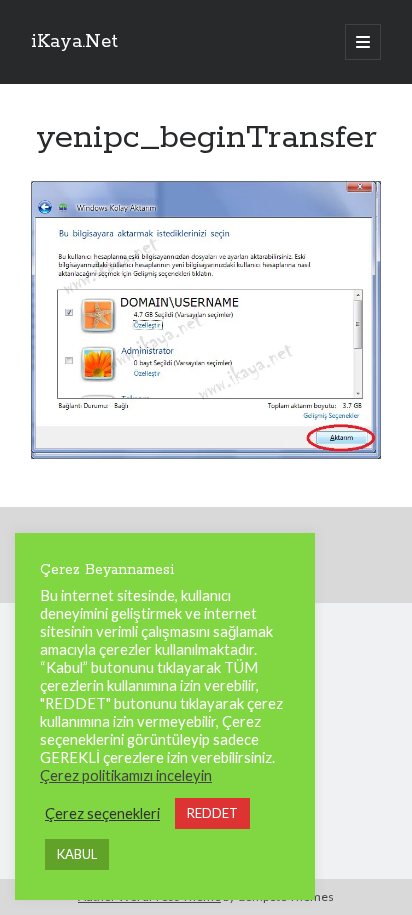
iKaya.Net (74, 42)
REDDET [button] (212, 813)
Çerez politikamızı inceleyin (126, 775)
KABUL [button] (77, 854)
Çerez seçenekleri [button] (102, 813)
